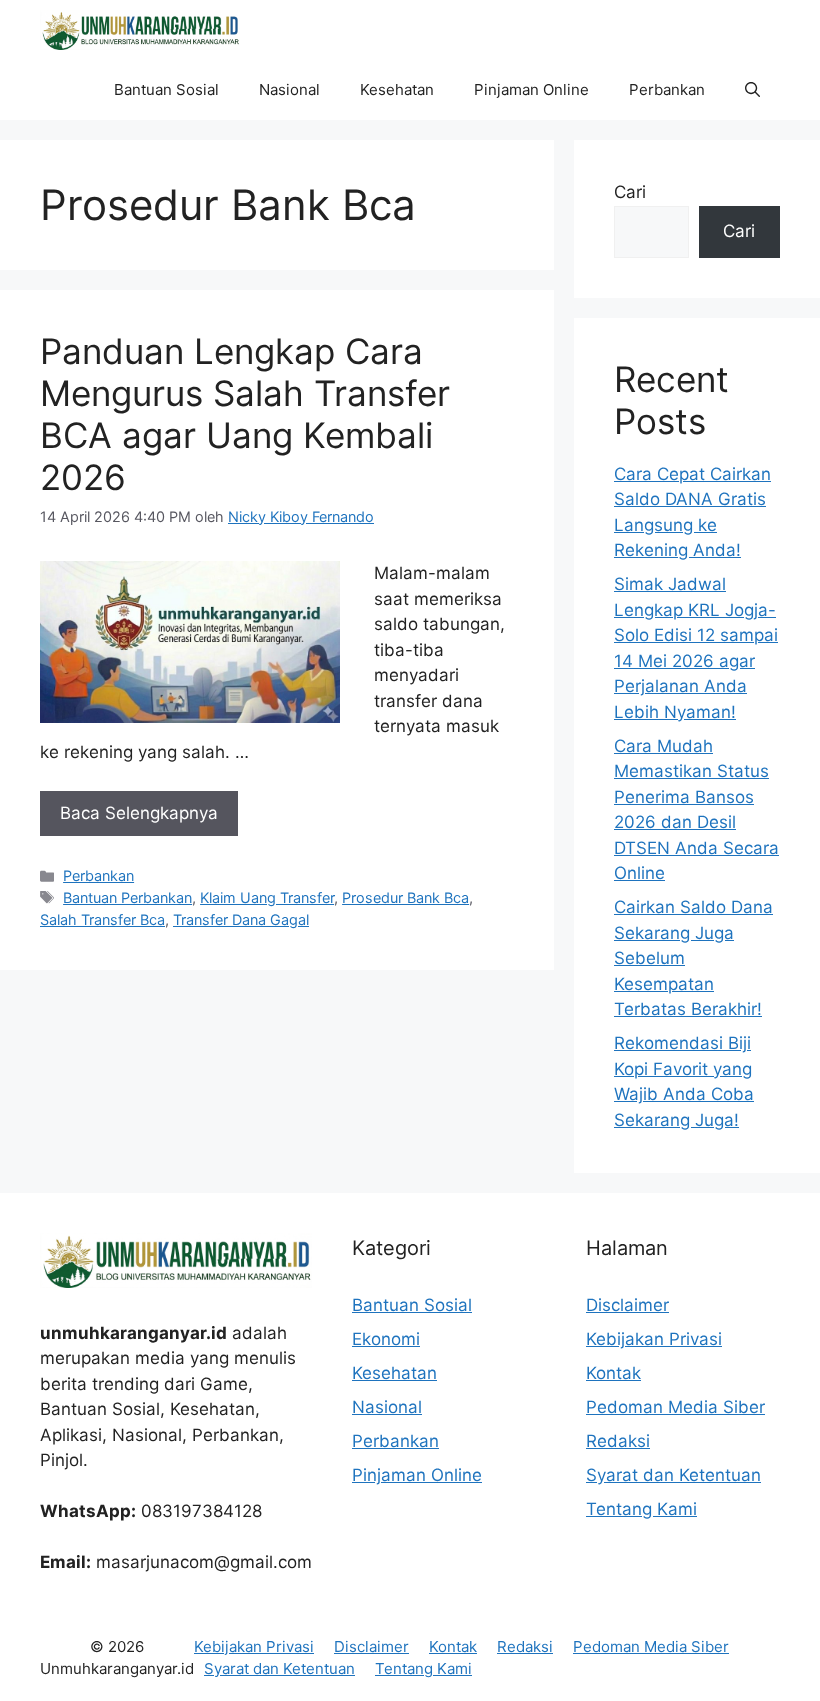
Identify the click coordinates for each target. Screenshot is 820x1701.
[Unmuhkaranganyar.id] (140, 30)
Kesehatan (397, 89)
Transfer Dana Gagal (241, 919)
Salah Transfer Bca (102, 919)
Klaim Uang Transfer (267, 897)
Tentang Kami (641, 1509)
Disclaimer (627, 1305)
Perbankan (667, 89)
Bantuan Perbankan (127, 897)
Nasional (289, 89)
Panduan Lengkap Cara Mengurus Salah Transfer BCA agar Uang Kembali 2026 (245, 414)
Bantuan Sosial (166, 89)
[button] (752, 90)
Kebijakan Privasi (654, 1339)
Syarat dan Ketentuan (673, 1475)
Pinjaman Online (531, 89)
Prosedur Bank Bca (405, 897)
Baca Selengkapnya (139, 813)
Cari (630, 192)
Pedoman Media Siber (675, 1407)
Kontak (613, 1373)
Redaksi (618, 1441)
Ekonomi (386, 1339)
